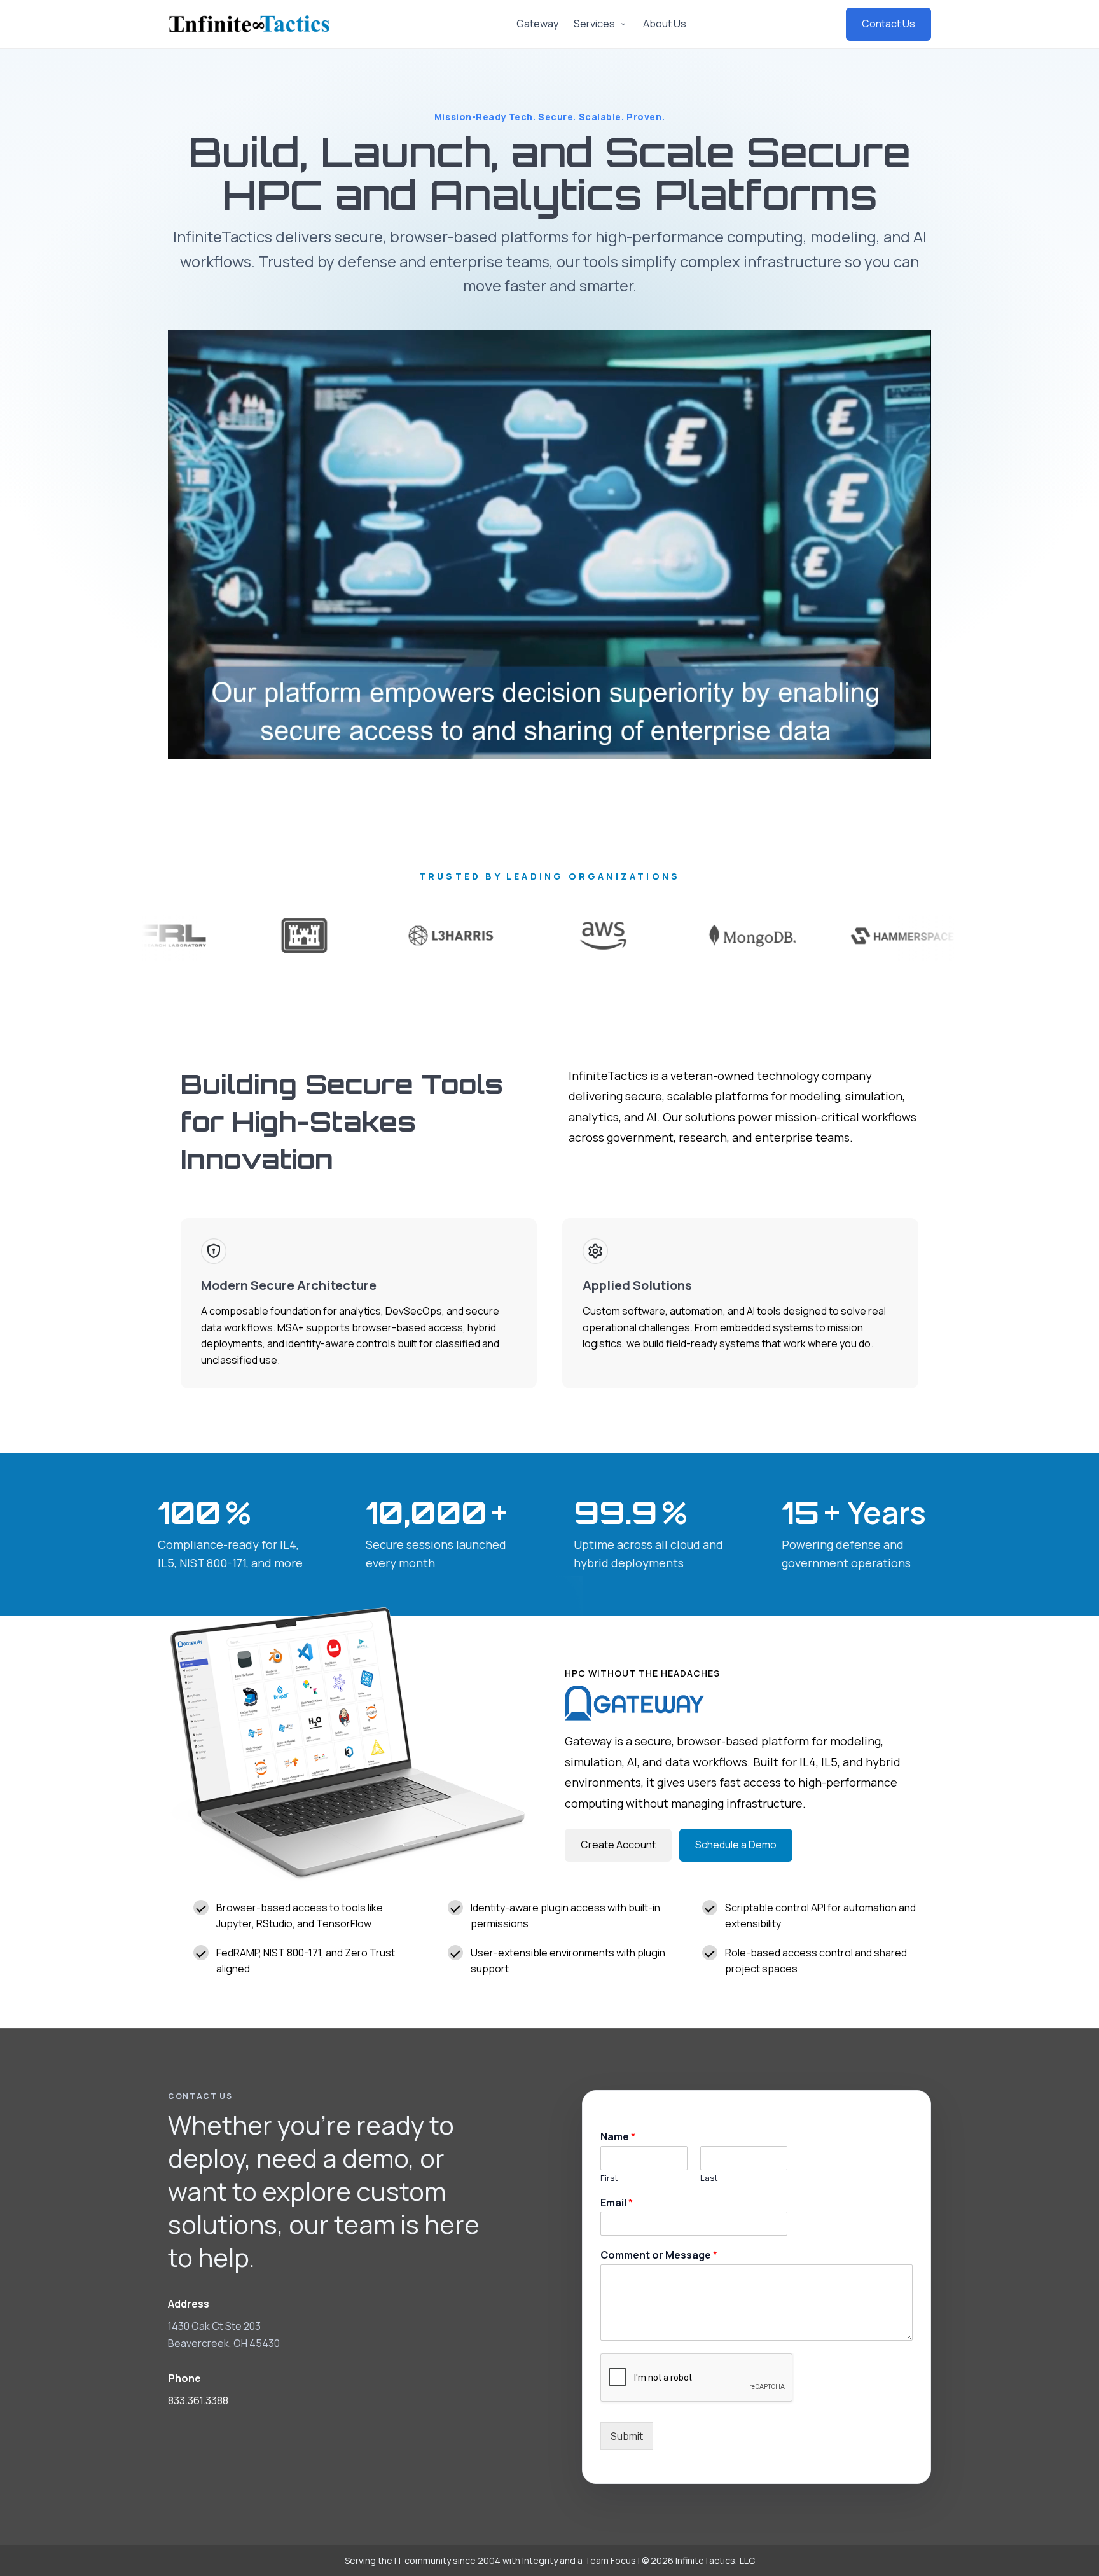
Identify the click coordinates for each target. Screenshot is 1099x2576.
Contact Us (888, 24)
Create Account (618, 1845)
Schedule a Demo (736, 1845)
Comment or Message (659, 2255)
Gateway (537, 24)
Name (618, 2137)
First (609, 2178)
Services (594, 24)
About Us (665, 24)
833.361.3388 (198, 2400)
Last (710, 2178)
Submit (627, 2436)
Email (617, 2203)
